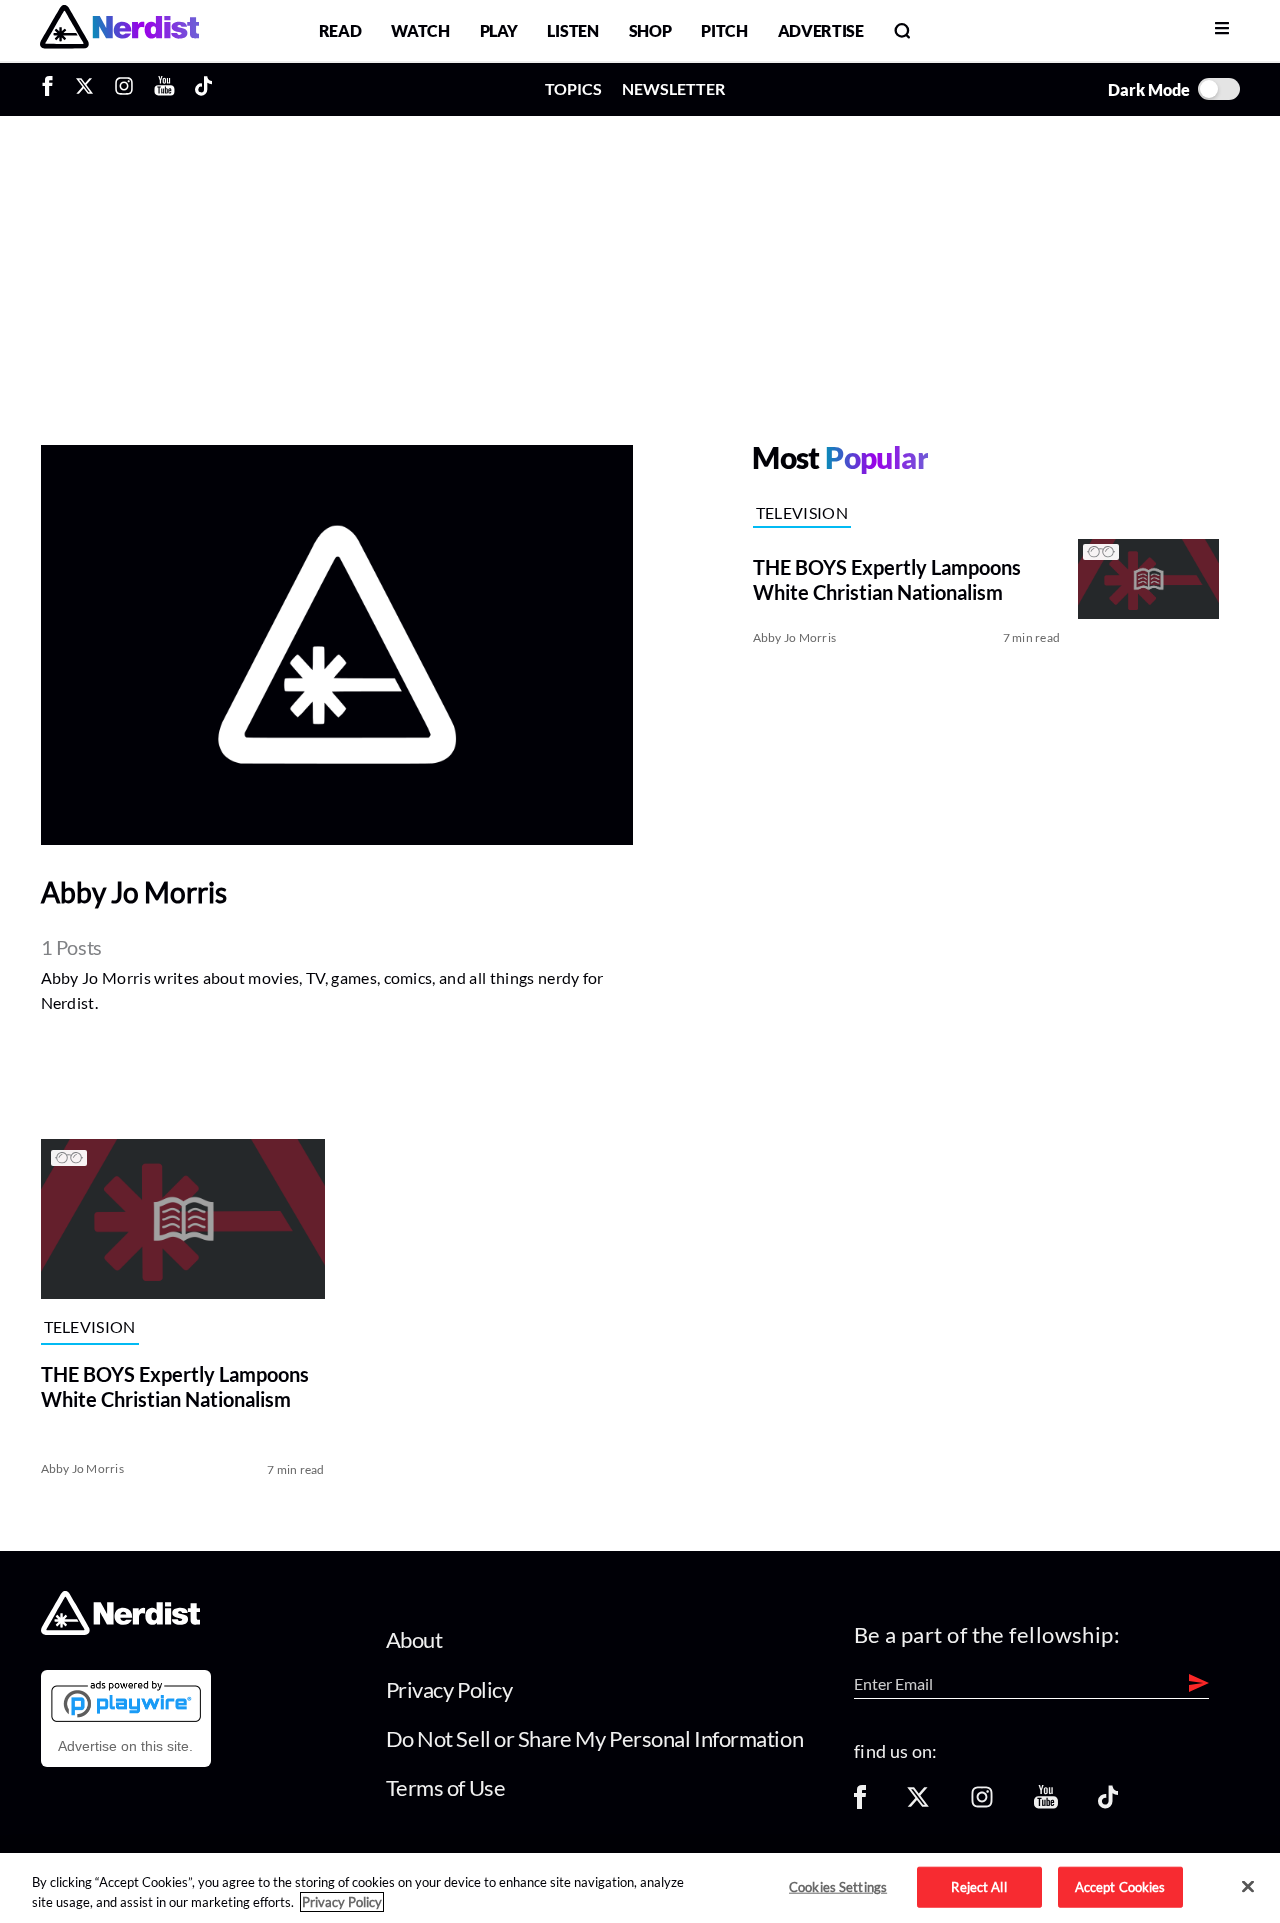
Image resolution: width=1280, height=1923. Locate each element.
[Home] (120, 1629)
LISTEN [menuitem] (572, 30)
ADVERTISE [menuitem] (821, 30)
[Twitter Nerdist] (84, 89)
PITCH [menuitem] (724, 30)
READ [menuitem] (340, 30)
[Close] (1248, 1887)
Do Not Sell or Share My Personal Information (595, 1738)
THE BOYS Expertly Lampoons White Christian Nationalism (175, 1386)
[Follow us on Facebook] (860, 1803)
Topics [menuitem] (573, 88)
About (414, 1639)
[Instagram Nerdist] (124, 89)
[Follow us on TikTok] (1108, 1803)
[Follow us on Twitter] (918, 1803)
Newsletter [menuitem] (673, 88)
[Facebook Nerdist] (52, 89)
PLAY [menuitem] (499, 30)
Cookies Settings (838, 1886)
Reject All (978, 1886)
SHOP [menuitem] (650, 30)
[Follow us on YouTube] (1046, 1803)
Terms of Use (446, 1787)
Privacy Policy (449, 1689)
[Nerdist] (119, 30)
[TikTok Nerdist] (203, 89)
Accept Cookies (1120, 1886)
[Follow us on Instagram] (982, 1803)
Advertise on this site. (125, 1746)
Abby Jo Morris (794, 637)
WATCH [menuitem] (420, 30)
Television (802, 512)
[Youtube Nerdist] (164, 89)
